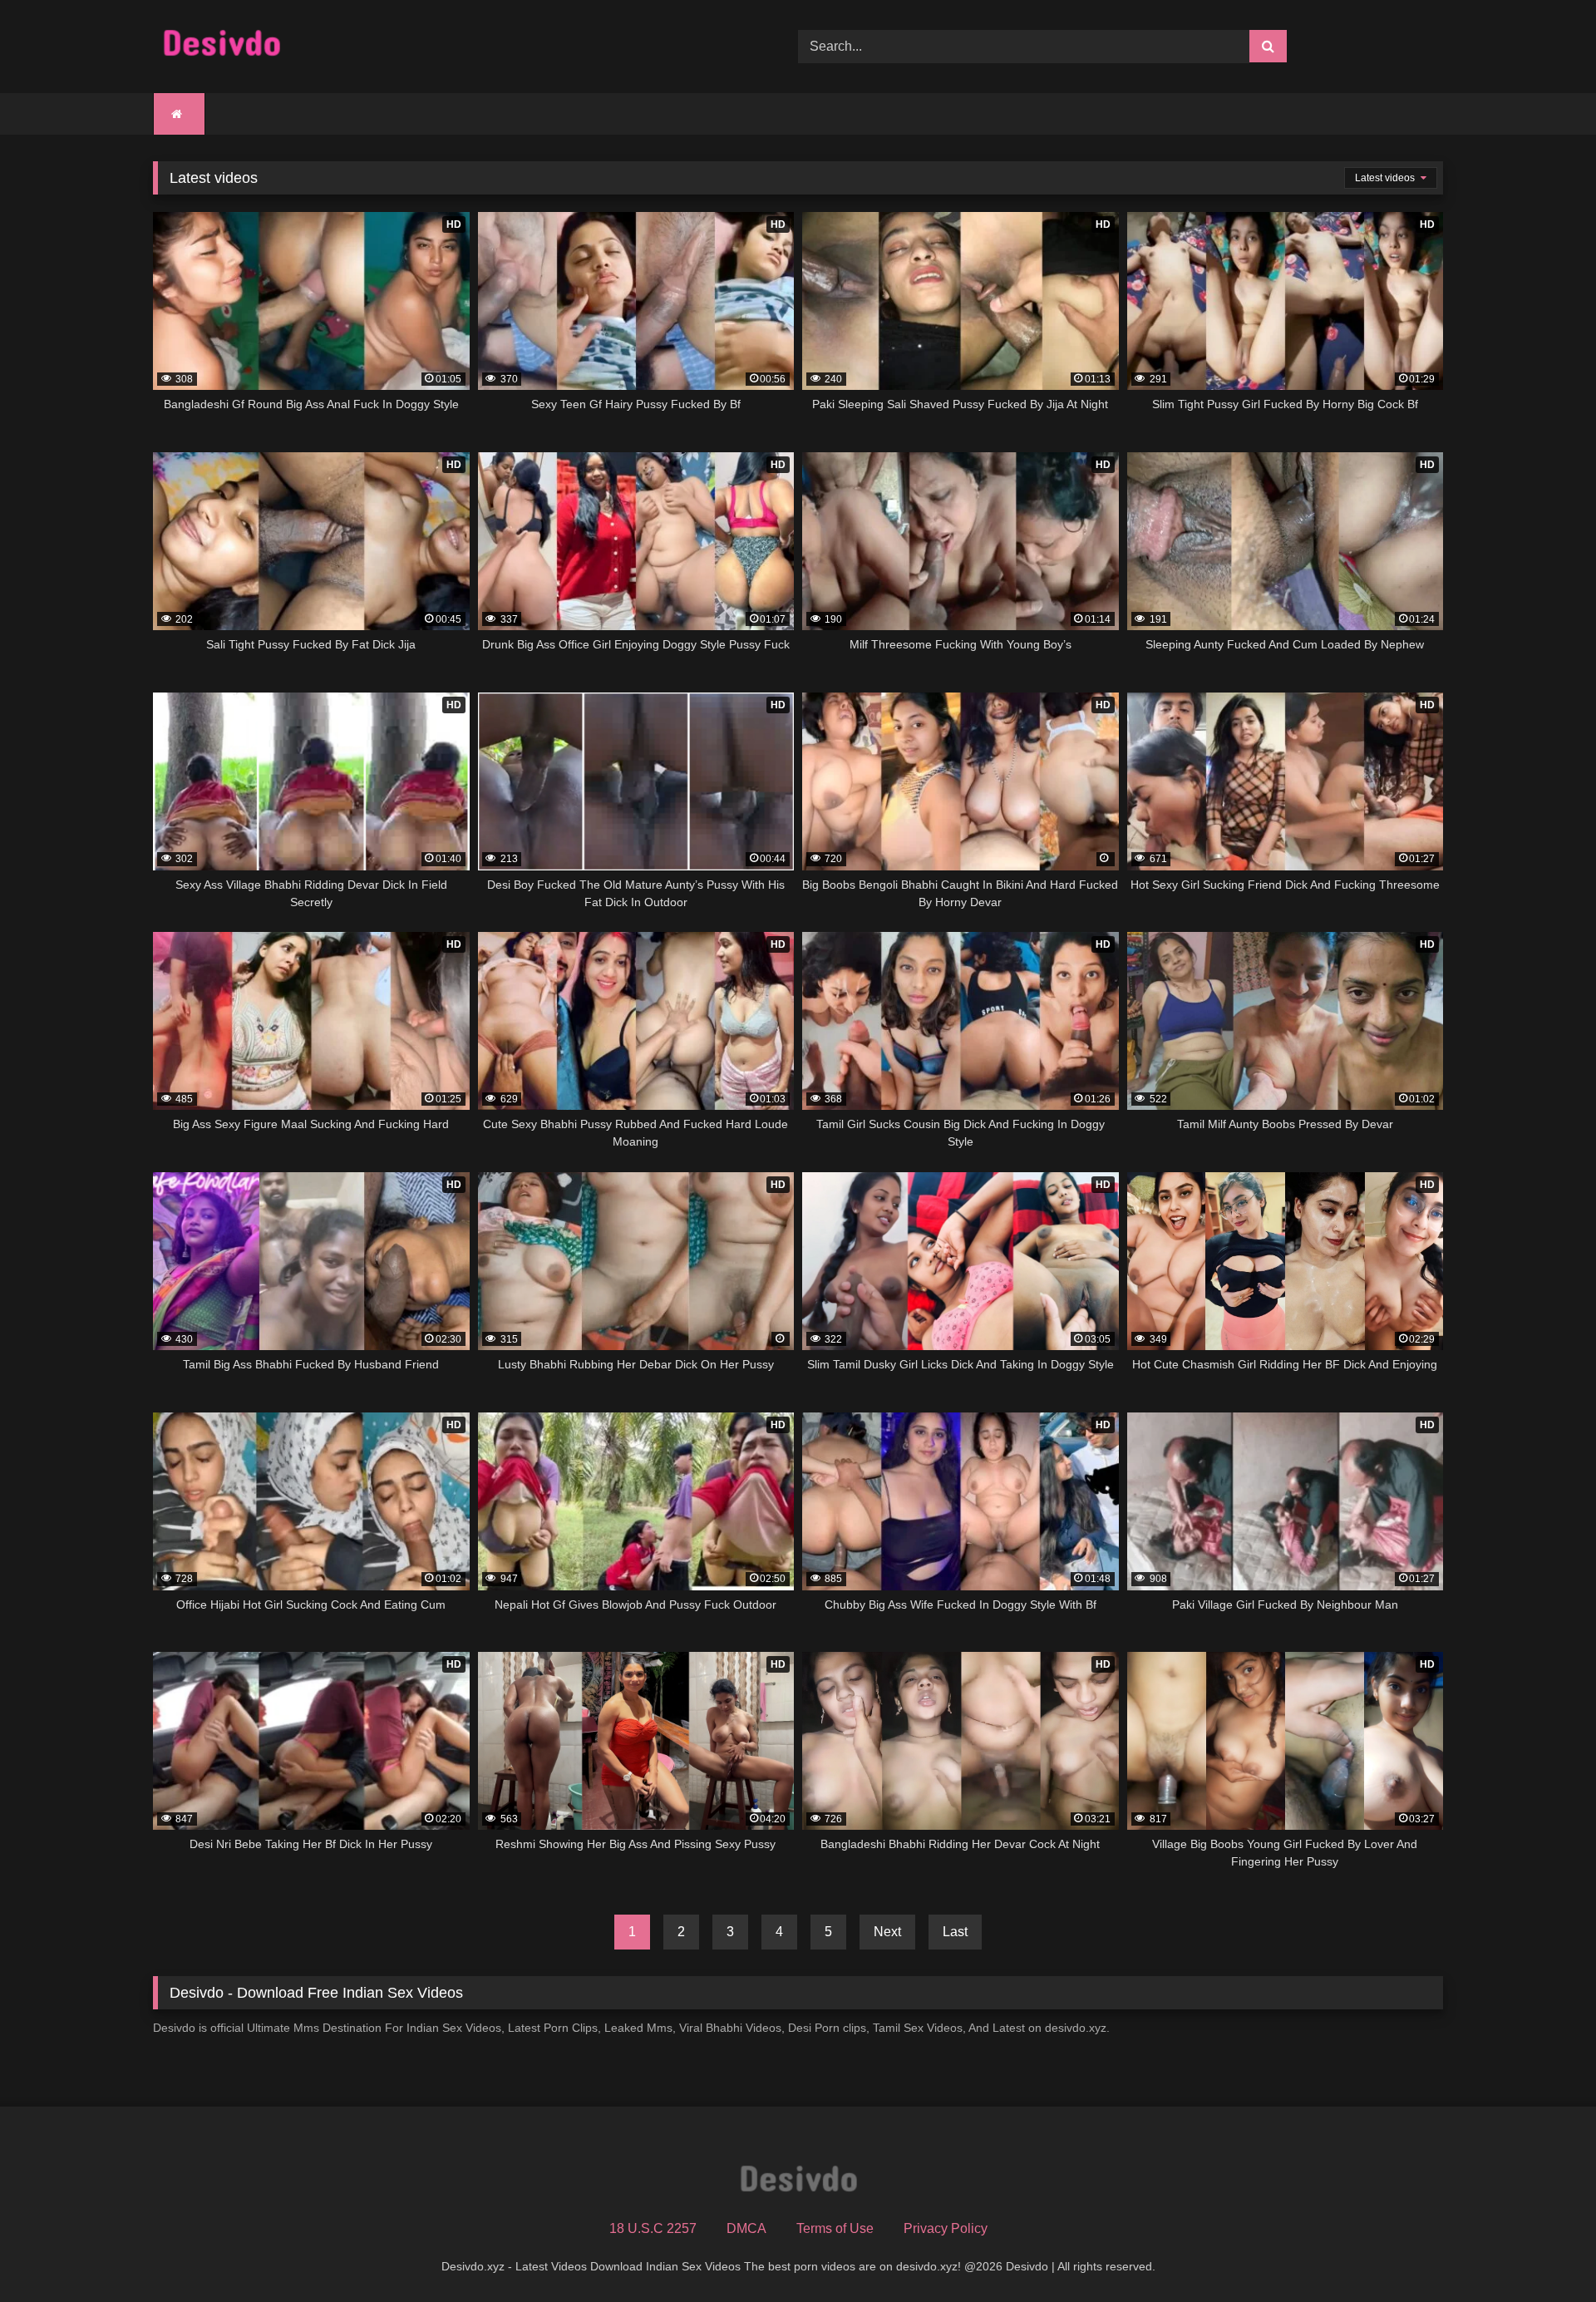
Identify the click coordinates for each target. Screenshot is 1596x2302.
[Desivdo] (222, 47)
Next (887, 1932)
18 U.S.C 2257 (653, 2228)
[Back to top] (1544, 2253)
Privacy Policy (946, 2228)
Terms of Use (835, 2228)
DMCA (746, 2228)
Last (955, 1932)
